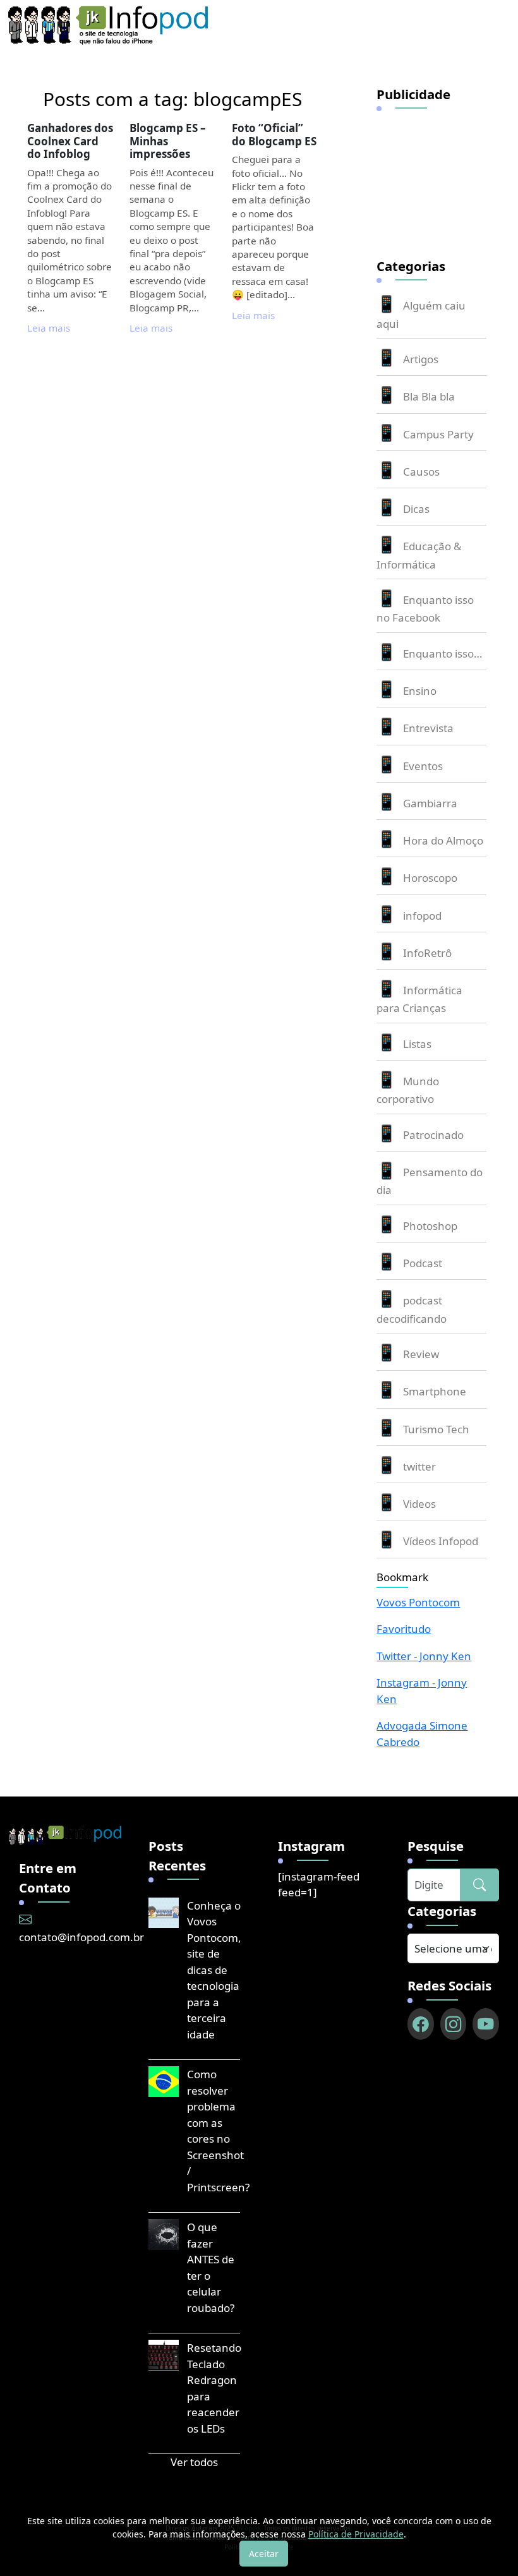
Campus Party (438, 434)
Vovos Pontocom (418, 1602)
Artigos (421, 359)
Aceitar (264, 2554)
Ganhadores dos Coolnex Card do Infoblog (70, 141)
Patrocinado (433, 1135)
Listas (417, 1044)
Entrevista (428, 728)
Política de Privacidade (356, 2534)
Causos (421, 472)
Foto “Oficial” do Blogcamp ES (274, 134)
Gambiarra (430, 803)
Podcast (423, 1263)
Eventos (423, 766)
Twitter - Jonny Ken (424, 1656)
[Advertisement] (447, 176)
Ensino (420, 691)
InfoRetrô (427, 953)
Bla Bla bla (429, 396)
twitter (419, 1466)
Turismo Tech (436, 1429)
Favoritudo (404, 1629)
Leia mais (49, 328)
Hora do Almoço (443, 840)
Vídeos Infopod (441, 1541)
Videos (419, 1504)
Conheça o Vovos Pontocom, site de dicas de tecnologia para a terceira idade (214, 1970)
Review (421, 1354)
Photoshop (430, 1226)
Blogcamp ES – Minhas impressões (168, 141)
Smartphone (435, 1391)
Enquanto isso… (443, 653)
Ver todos (194, 2462)
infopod (422, 916)
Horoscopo (430, 878)
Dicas (416, 509)
